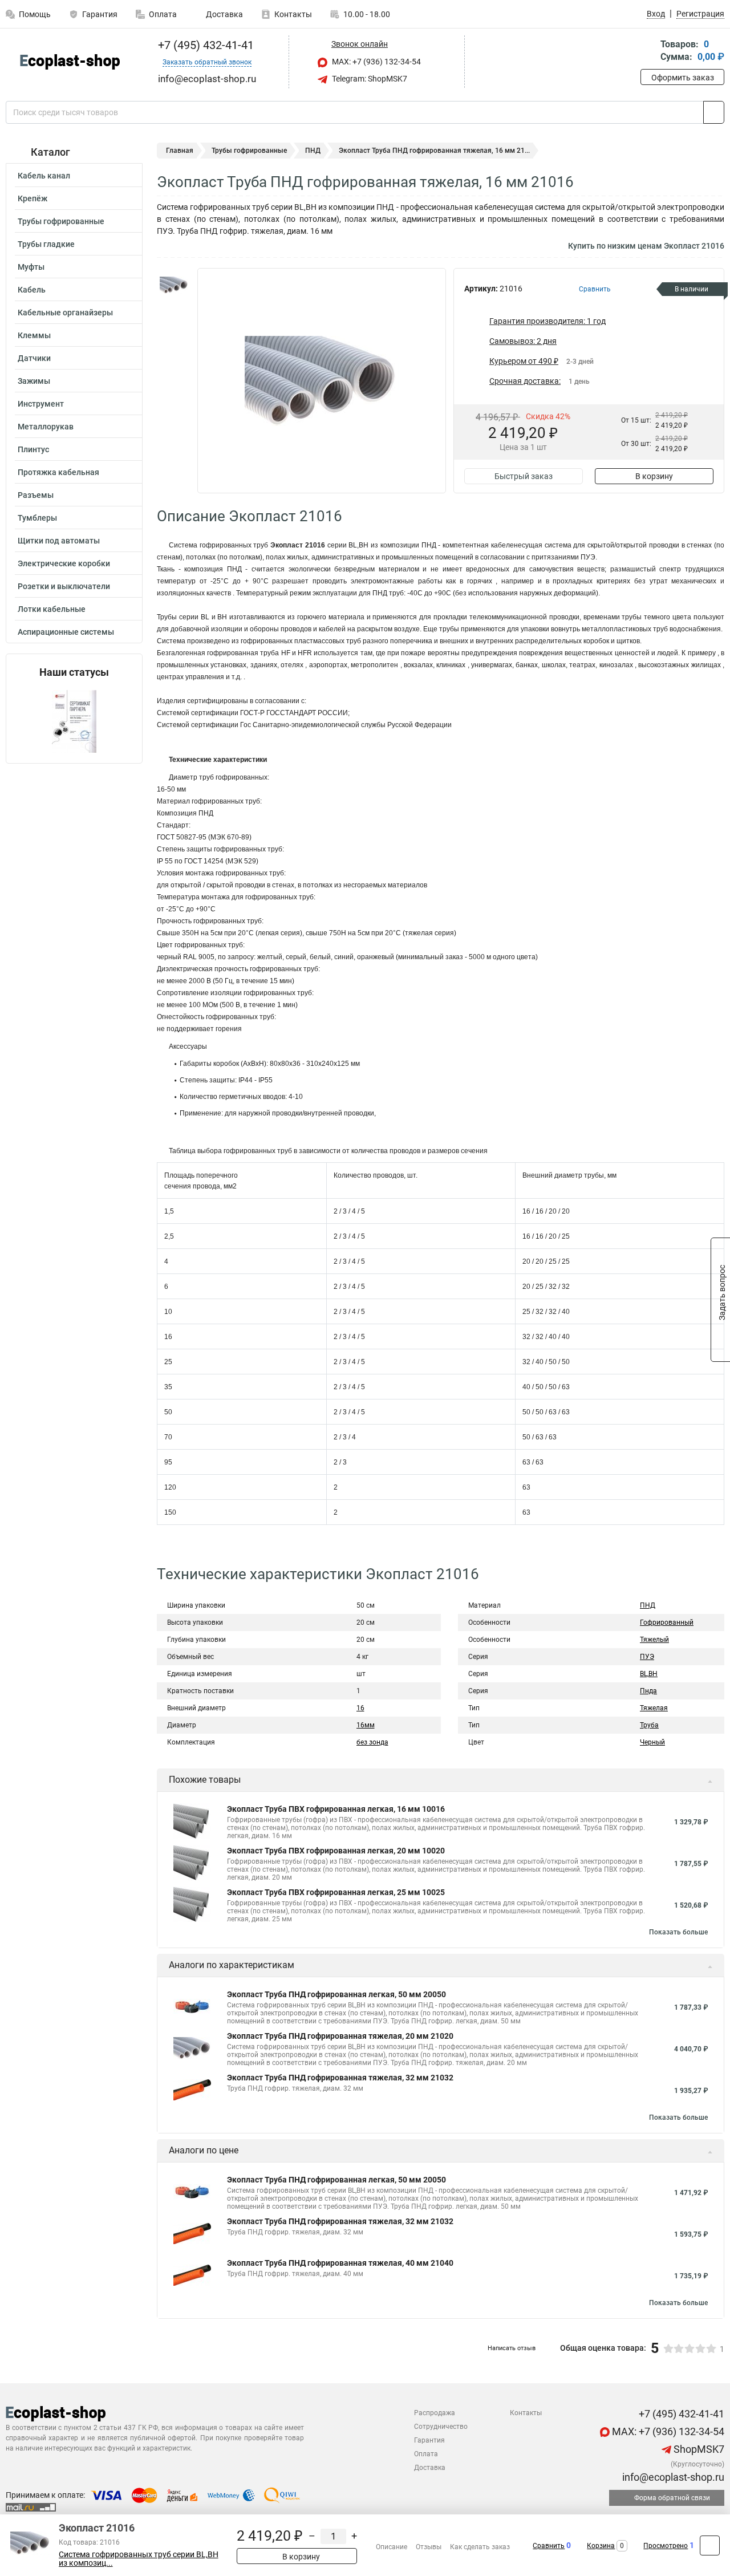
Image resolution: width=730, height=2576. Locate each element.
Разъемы (36, 495)
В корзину (654, 476)
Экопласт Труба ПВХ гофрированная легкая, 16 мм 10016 (336, 1809)
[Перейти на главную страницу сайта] (70, 62)
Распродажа (435, 2413)
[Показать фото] (174, 285)
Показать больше (678, 1932)
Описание (392, 2547)
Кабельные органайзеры (65, 313)
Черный (652, 1742)
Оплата (163, 14)
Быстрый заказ (524, 476)
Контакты (293, 14)
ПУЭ (647, 1657)
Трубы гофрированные (61, 221)
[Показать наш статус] (74, 721)
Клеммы (34, 335)
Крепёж (33, 198)
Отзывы (429, 2547)
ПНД (313, 151)
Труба (649, 1725)
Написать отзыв (512, 2348)
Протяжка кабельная (58, 472)
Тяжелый (654, 1640)
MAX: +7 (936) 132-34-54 (376, 62)
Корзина (601, 2546)
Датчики (34, 358)
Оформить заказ (683, 78)
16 (360, 1708)
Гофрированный (667, 1622)
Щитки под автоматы (59, 541)
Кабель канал (44, 176)
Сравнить (549, 2546)
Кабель (32, 290)
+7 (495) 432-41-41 (204, 45)
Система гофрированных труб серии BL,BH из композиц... (139, 2559)
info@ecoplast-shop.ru (672, 2477)
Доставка (224, 14)
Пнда (648, 1691)
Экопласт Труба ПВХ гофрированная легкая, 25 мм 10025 (336, 1892)
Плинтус (33, 449)
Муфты (31, 267)
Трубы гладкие (46, 244)
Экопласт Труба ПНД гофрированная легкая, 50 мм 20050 (336, 1994)
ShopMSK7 (698, 2449)
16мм (366, 1725)
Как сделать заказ (480, 2547)
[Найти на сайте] (714, 112)
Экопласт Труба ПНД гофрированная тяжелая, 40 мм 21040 (340, 2263)
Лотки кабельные (52, 609)
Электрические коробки (64, 563)
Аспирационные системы (66, 632)
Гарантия (100, 14)
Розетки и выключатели (64, 586)
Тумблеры (37, 518)
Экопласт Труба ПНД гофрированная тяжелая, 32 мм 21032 (340, 2078)
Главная (180, 151)
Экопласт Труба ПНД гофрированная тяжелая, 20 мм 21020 (340, 2036)
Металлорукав (46, 427)
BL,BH (649, 1674)
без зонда (372, 1742)
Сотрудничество (441, 2427)
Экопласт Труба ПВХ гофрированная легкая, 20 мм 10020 (336, 1851)
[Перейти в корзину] (648, 52)
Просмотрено (666, 2546)
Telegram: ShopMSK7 (369, 79)
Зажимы (34, 381)
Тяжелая (654, 1708)
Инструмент (41, 404)
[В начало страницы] (710, 2545)
